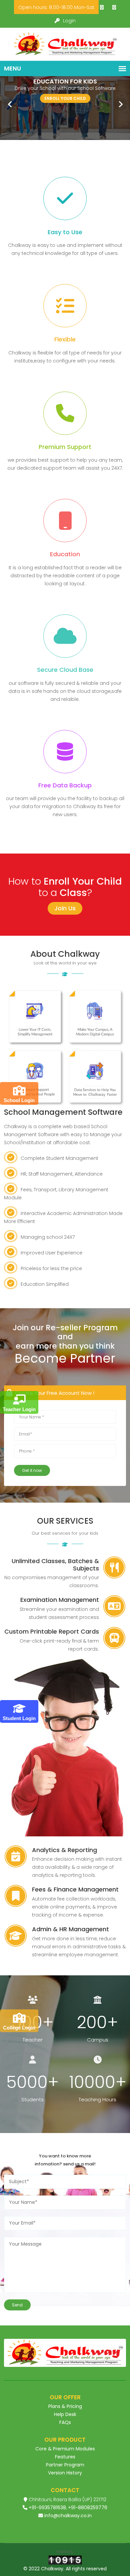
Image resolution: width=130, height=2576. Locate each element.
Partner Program (65, 2465)
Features (65, 2457)
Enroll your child (65, 98)
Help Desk (65, 2414)
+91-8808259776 (88, 2508)
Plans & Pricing (65, 2406)
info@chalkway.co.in (68, 2516)
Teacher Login (19, 1409)
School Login (19, 1100)
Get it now (32, 1470)
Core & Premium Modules (65, 2449)
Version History (65, 2473)
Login (69, 21)
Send (17, 2305)
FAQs (65, 2422)
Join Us (65, 908)
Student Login (19, 1718)
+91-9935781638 (47, 2508)
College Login (19, 2028)
